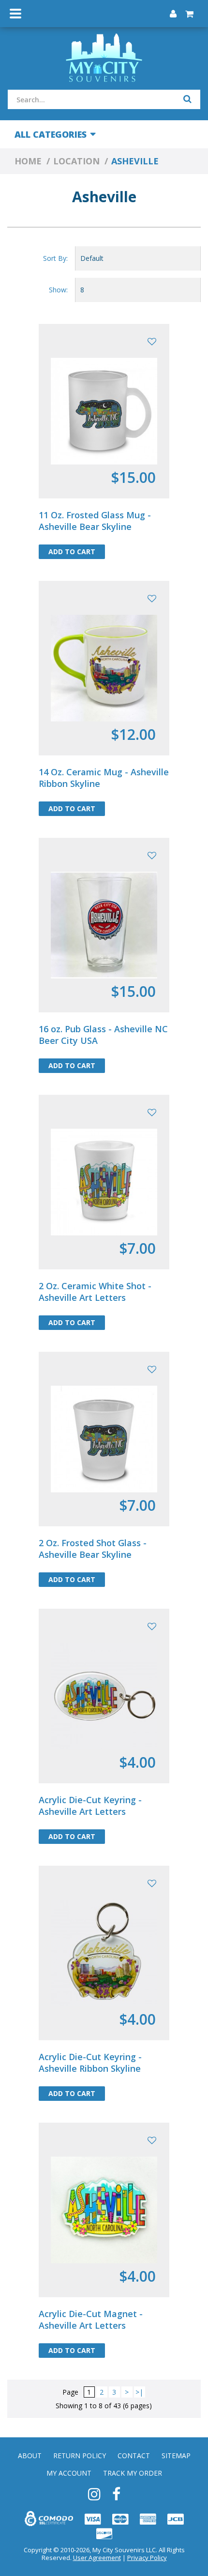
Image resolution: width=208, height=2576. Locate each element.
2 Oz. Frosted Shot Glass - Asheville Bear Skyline (93, 1549)
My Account (69, 2473)
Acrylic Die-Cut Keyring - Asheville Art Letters (90, 1806)
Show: (58, 290)
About (30, 2456)
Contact (134, 2456)
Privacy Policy (147, 2558)
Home (28, 161)
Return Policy (80, 2456)
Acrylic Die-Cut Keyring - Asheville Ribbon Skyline (90, 2063)
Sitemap (176, 2456)
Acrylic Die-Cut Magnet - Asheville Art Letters (91, 2320)
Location (76, 161)
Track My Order (133, 2473)
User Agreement (97, 2558)
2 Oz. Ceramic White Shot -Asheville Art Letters (95, 1292)
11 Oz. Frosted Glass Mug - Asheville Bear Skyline (95, 521)
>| (139, 2392)
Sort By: (55, 258)
